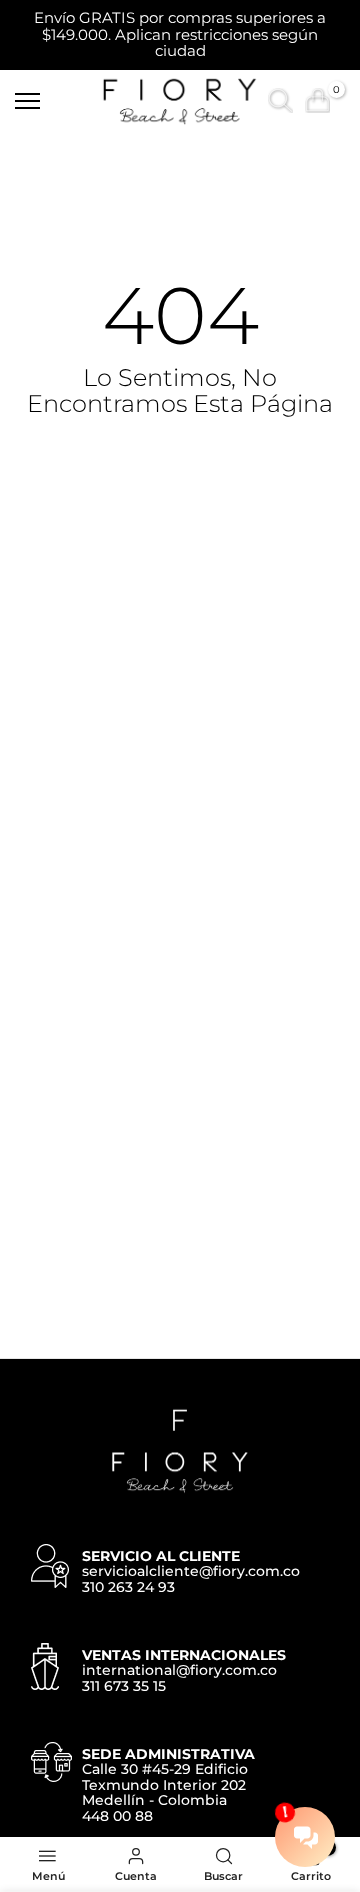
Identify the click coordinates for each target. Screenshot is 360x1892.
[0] (317, 100)
